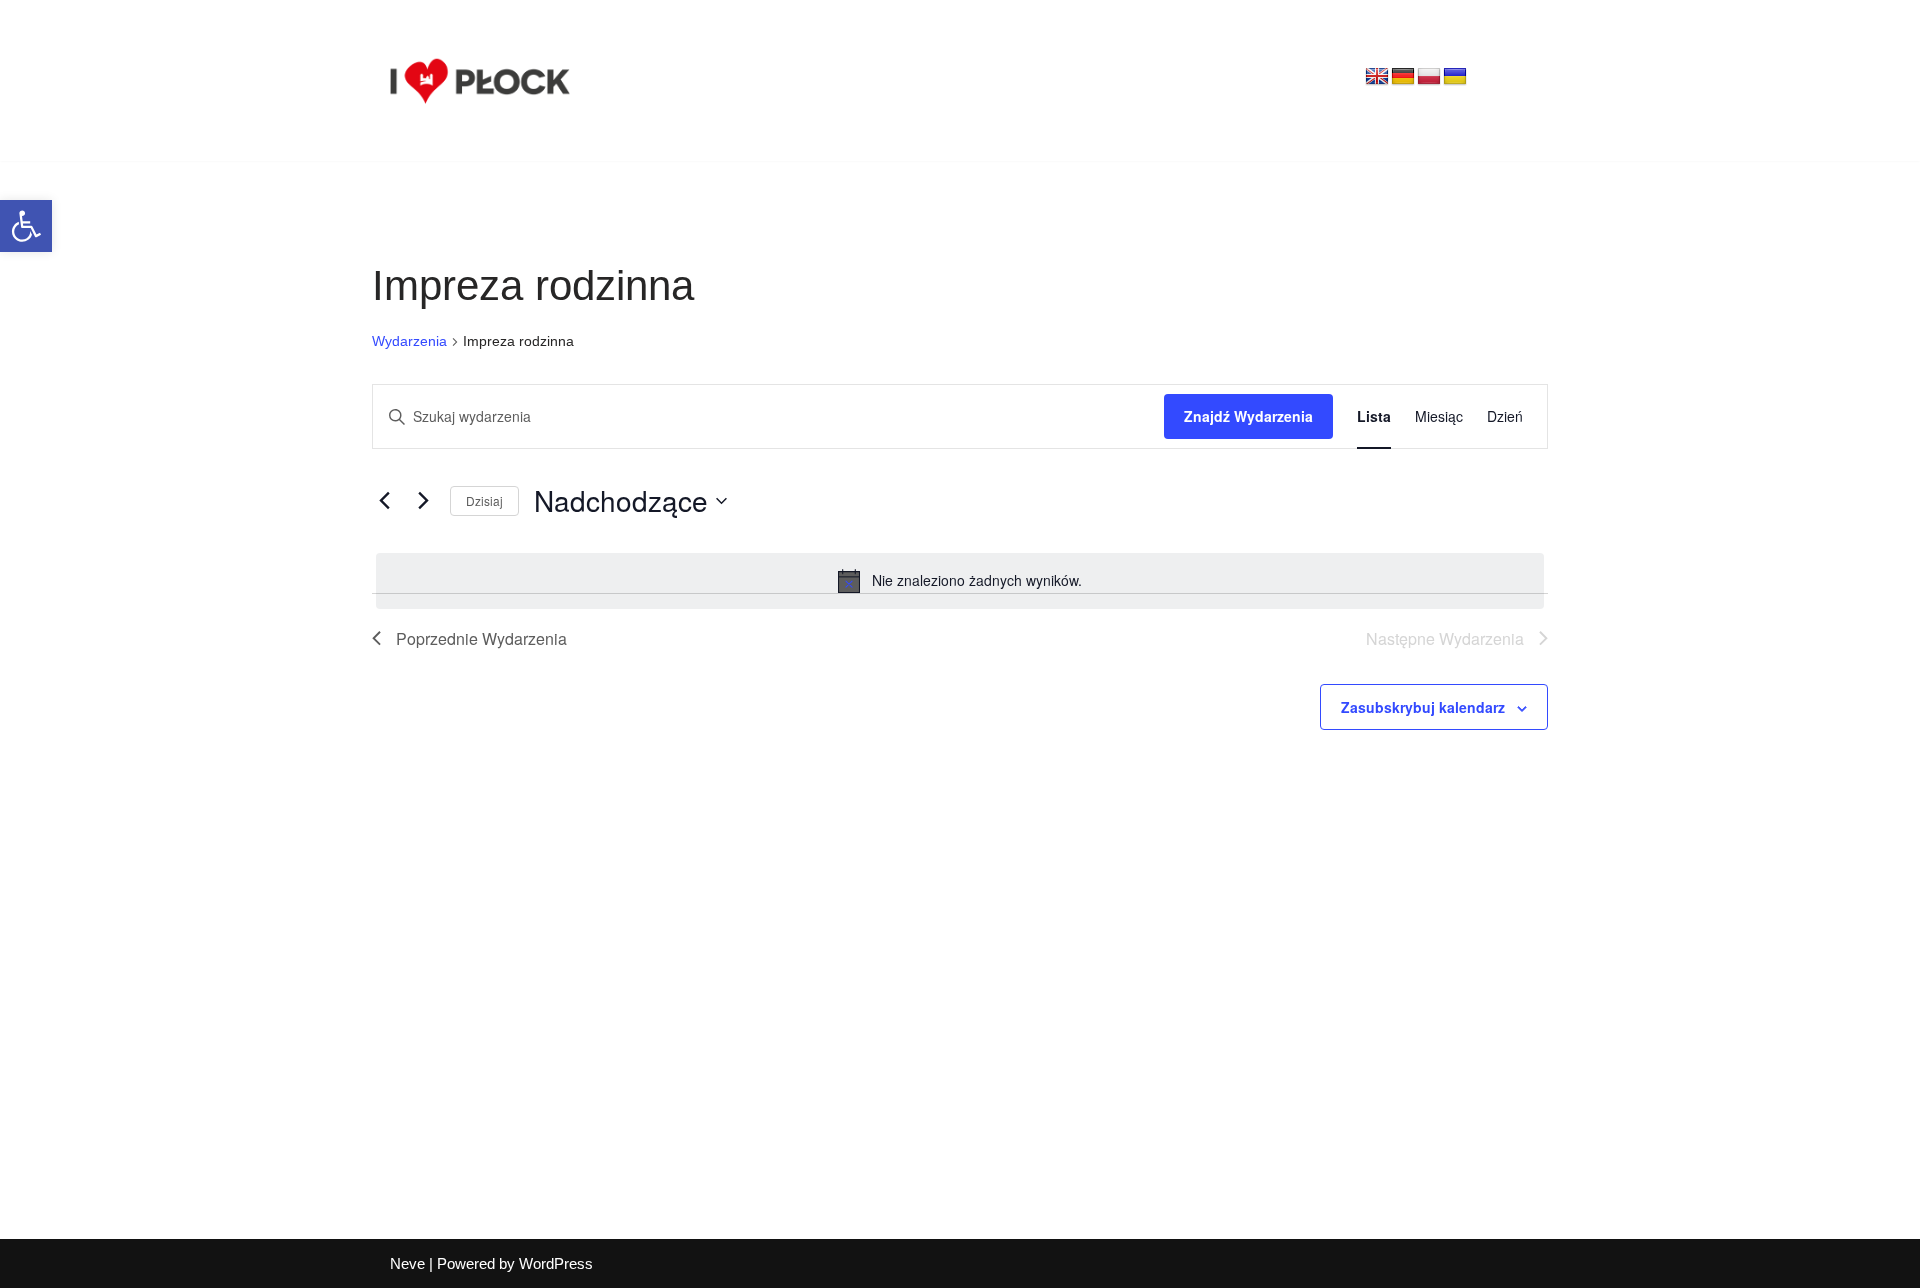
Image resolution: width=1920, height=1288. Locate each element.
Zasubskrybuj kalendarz (1423, 707)
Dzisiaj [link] (484, 500)
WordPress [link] (556, 1263)
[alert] (960, 581)
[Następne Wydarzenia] (423, 501)
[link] (26, 226)
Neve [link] (407, 1263)
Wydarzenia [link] (409, 341)
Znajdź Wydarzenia (1248, 416)
